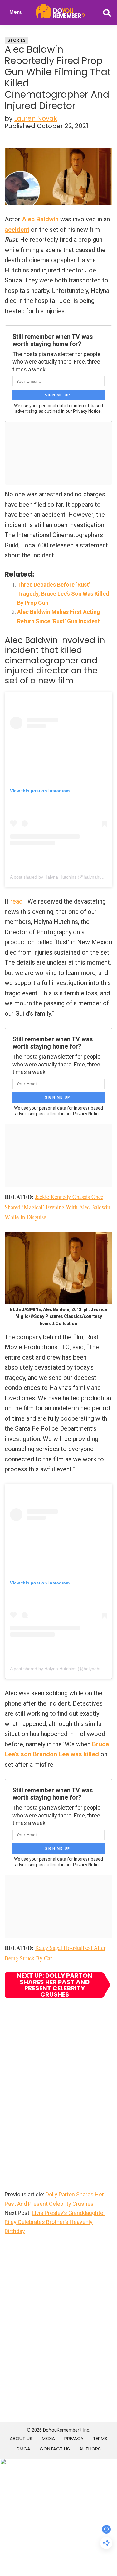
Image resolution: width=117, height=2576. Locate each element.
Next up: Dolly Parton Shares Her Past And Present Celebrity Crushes (55, 1985)
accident (17, 230)
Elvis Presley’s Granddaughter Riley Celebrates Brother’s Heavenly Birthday (55, 2222)
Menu (16, 12)
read (16, 901)
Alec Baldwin (40, 219)
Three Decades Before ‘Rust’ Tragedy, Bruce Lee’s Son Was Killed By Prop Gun (63, 594)
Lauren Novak (36, 118)
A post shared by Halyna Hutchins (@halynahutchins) (62, 877)
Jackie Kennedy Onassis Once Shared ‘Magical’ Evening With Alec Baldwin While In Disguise (57, 1207)
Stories (17, 40)
